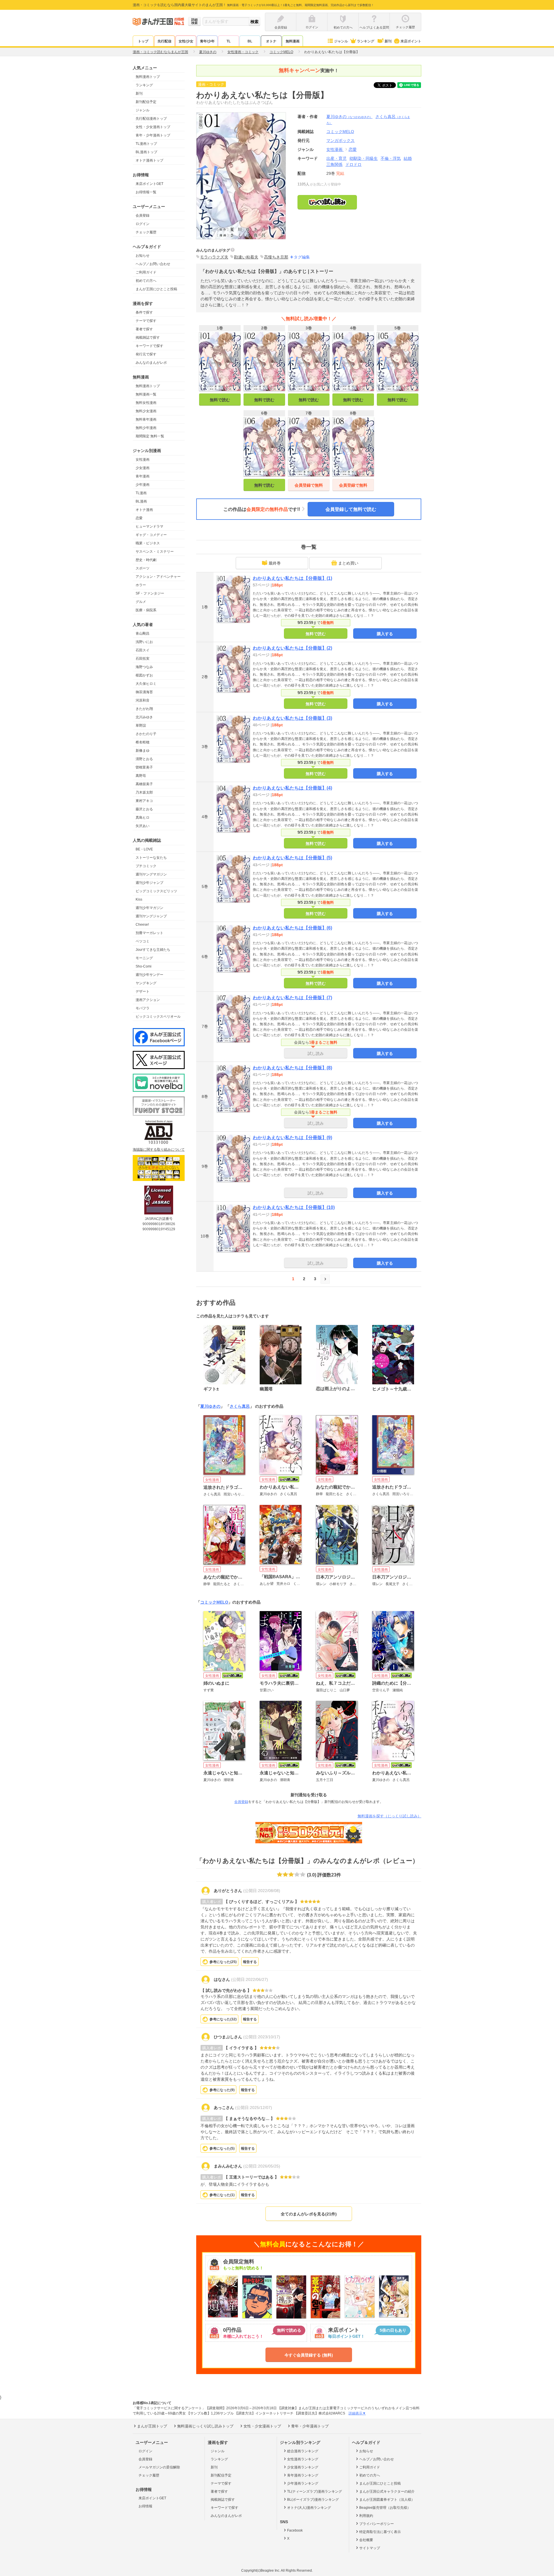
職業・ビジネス (148, 543)
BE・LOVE (144, 849)
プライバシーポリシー (377, 2524)
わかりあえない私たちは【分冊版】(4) (292, 788)
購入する (385, 634)
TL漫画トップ (146, 144)
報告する (250, 1962)
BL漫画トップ (146, 152)
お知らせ (143, 256)
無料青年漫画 (146, 419)
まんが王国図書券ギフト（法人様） (387, 2500)
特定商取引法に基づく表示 (380, 2532)
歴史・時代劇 (146, 560)
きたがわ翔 (144, 709)
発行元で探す (146, 354)
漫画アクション (148, 1000)
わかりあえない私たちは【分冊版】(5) (292, 858)
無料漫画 (293, 41)
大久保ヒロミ (146, 684)
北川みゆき (144, 717)
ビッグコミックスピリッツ (156, 891)
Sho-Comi (144, 966)
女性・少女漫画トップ (153, 127)
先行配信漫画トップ (151, 119)
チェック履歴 (146, 232)
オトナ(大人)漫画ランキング (309, 2508)
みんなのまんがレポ (151, 363)
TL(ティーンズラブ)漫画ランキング (315, 2491)
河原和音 (143, 700)
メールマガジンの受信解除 (159, 2467)
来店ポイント (411, 41)
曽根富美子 (144, 767)
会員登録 (143, 215)
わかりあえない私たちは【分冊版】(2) (292, 648)
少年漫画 (143, 485)
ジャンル (341, 41)
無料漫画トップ (148, 77)
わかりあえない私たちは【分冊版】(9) (292, 1138)
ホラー (141, 585)
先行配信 (164, 41)
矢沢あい (143, 826)
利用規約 (366, 2516)
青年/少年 (207, 41)
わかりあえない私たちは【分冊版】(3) (292, 718)
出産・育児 (336, 158)
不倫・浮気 (391, 158)
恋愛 (139, 518)
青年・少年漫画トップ (153, 135)
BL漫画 (141, 501)
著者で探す (144, 329)
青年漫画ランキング (303, 2475)
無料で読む (220, 400)
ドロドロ (353, 164)
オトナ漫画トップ (149, 160)
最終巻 (275, 563)
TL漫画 (141, 493)
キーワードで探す (149, 346)
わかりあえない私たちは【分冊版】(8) (292, 1068)
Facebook (295, 2530)
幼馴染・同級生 (364, 158)
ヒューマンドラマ (149, 526)
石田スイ (143, 650)
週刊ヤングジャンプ (151, 916)
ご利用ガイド (146, 272)
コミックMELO (214, 1602)
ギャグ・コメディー (151, 535)
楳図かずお (144, 675)
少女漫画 (143, 468)
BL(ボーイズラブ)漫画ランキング (313, 2500)
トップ (143, 41)
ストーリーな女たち (151, 858)
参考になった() (223, 1962)
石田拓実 (143, 659)
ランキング (366, 41)
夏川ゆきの (349, 117)
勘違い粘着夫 (246, 257)
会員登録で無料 (309, 485)
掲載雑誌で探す (148, 338)
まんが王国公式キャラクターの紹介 (387, 2491)
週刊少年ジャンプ (149, 883)
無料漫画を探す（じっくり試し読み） (389, 1816)
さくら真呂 (240, 1406)
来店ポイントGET (149, 184)
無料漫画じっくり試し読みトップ (205, 2426)
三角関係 (334, 164)
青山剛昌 (143, 633)
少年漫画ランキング (303, 2483)
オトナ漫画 (144, 510)
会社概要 (366, 2540)
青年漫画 (143, 476)
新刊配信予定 (146, 102)
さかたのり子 (146, 734)
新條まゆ (143, 751)
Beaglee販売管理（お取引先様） (385, 2508)
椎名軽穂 (143, 742)
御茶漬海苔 (144, 692)
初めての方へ (146, 281)
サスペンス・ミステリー (155, 552)
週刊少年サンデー (149, 975)
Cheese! (142, 925)
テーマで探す (146, 321)
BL (250, 41)
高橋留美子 (144, 784)
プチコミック (146, 866)
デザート (143, 991)
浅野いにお (144, 642)
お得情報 (145, 2506)
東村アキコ (144, 801)
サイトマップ (370, 2548)
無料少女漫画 (146, 411)
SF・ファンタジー (150, 593)
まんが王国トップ (152, 2426)
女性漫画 (143, 460)
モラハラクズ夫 (214, 257)
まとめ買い (348, 563)
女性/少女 (186, 41)
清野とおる (144, 759)
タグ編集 (302, 257)
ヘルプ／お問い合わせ (153, 264)
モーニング (144, 958)
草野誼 (141, 725)
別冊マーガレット (149, 933)
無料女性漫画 (146, 403)
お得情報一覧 (146, 192)
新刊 (388, 41)
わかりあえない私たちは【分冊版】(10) (294, 1207)
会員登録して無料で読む (351, 509)
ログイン (143, 224)
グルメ (141, 602)
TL (229, 41)
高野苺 (141, 776)
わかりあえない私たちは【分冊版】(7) (292, 998)
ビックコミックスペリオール (158, 1017)
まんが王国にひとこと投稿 (156, 289)
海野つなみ (144, 667)
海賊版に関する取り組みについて (159, 1150)
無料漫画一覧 (146, 394)
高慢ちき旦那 (276, 257)
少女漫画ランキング (303, 2467)
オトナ (271, 41)
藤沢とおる (144, 809)
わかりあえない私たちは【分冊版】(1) (292, 578)
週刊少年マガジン (149, 908)
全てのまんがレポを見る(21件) (309, 2214)
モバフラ (143, 1008)
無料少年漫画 (146, 428)
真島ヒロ (143, 818)
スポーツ (143, 568)
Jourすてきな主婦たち (153, 950)
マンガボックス (340, 140)
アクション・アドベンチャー (158, 577)
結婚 (408, 158)
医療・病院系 (146, 610)
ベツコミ (143, 941)
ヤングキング (146, 983)
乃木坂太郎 (144, 792)
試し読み (316, 1053)
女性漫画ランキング (303, 2459)
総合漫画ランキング (303, 2451)
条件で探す (144, 312)
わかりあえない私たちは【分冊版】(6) (292, 928)
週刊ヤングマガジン (151, 874)
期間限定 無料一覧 (150, 436)
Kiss (139, 899)
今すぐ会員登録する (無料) (309, 2355)
